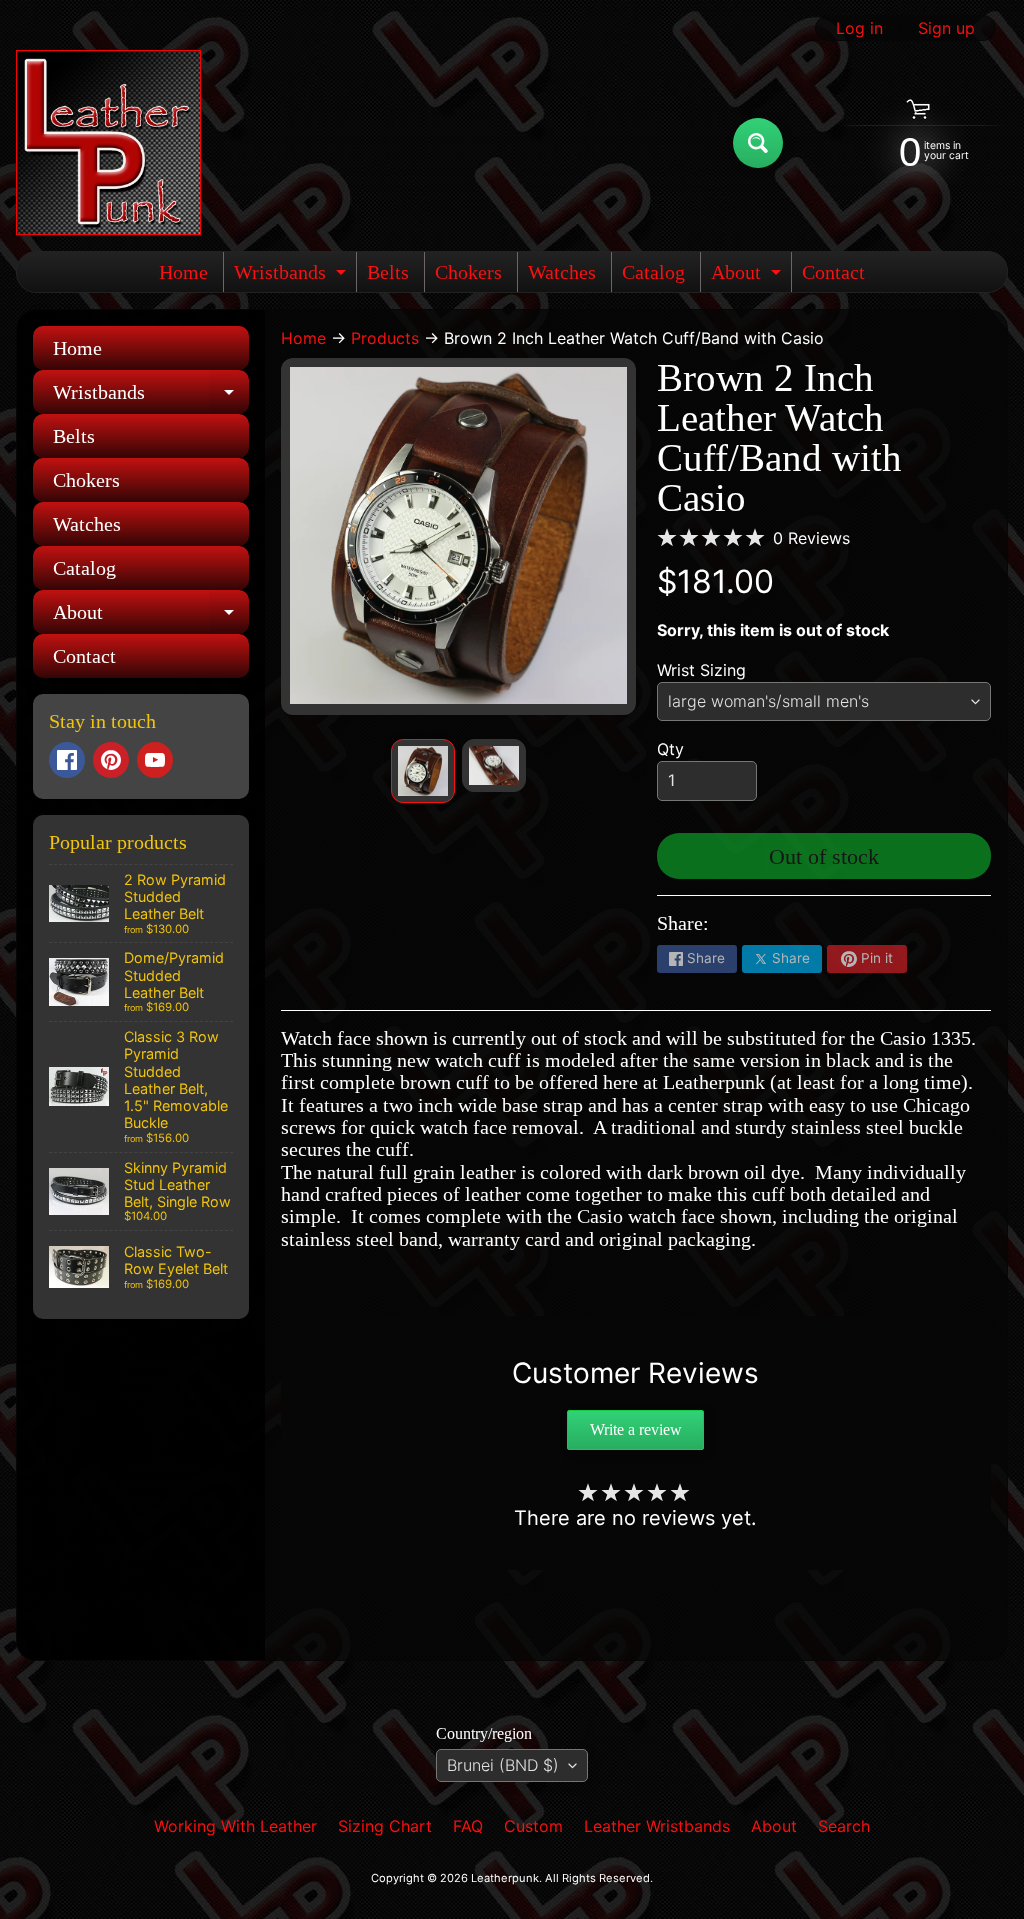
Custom (533, 1826)
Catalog (653, 272)
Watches (562, 272)
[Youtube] (155, 760)
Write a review (636, 1429)
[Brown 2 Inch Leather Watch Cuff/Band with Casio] (423, 771)
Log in (859, 28)
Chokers (468, 272)
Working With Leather (235, 1826)
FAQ (468, 1826)
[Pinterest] (111, 760)
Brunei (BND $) (503, 1765)
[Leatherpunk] (108, 142)
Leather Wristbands (657, 1826)
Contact (833, 272)
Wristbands (292, 276)
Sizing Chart (385, 1826)
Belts (388, 272)
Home (183, 272)
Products (385, 338)
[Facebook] (67, 760)
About (748, 276)
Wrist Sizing (701, 670)
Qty (670, 749)
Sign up (946, 28)
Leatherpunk (505, 1878)
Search (844, 1826)
